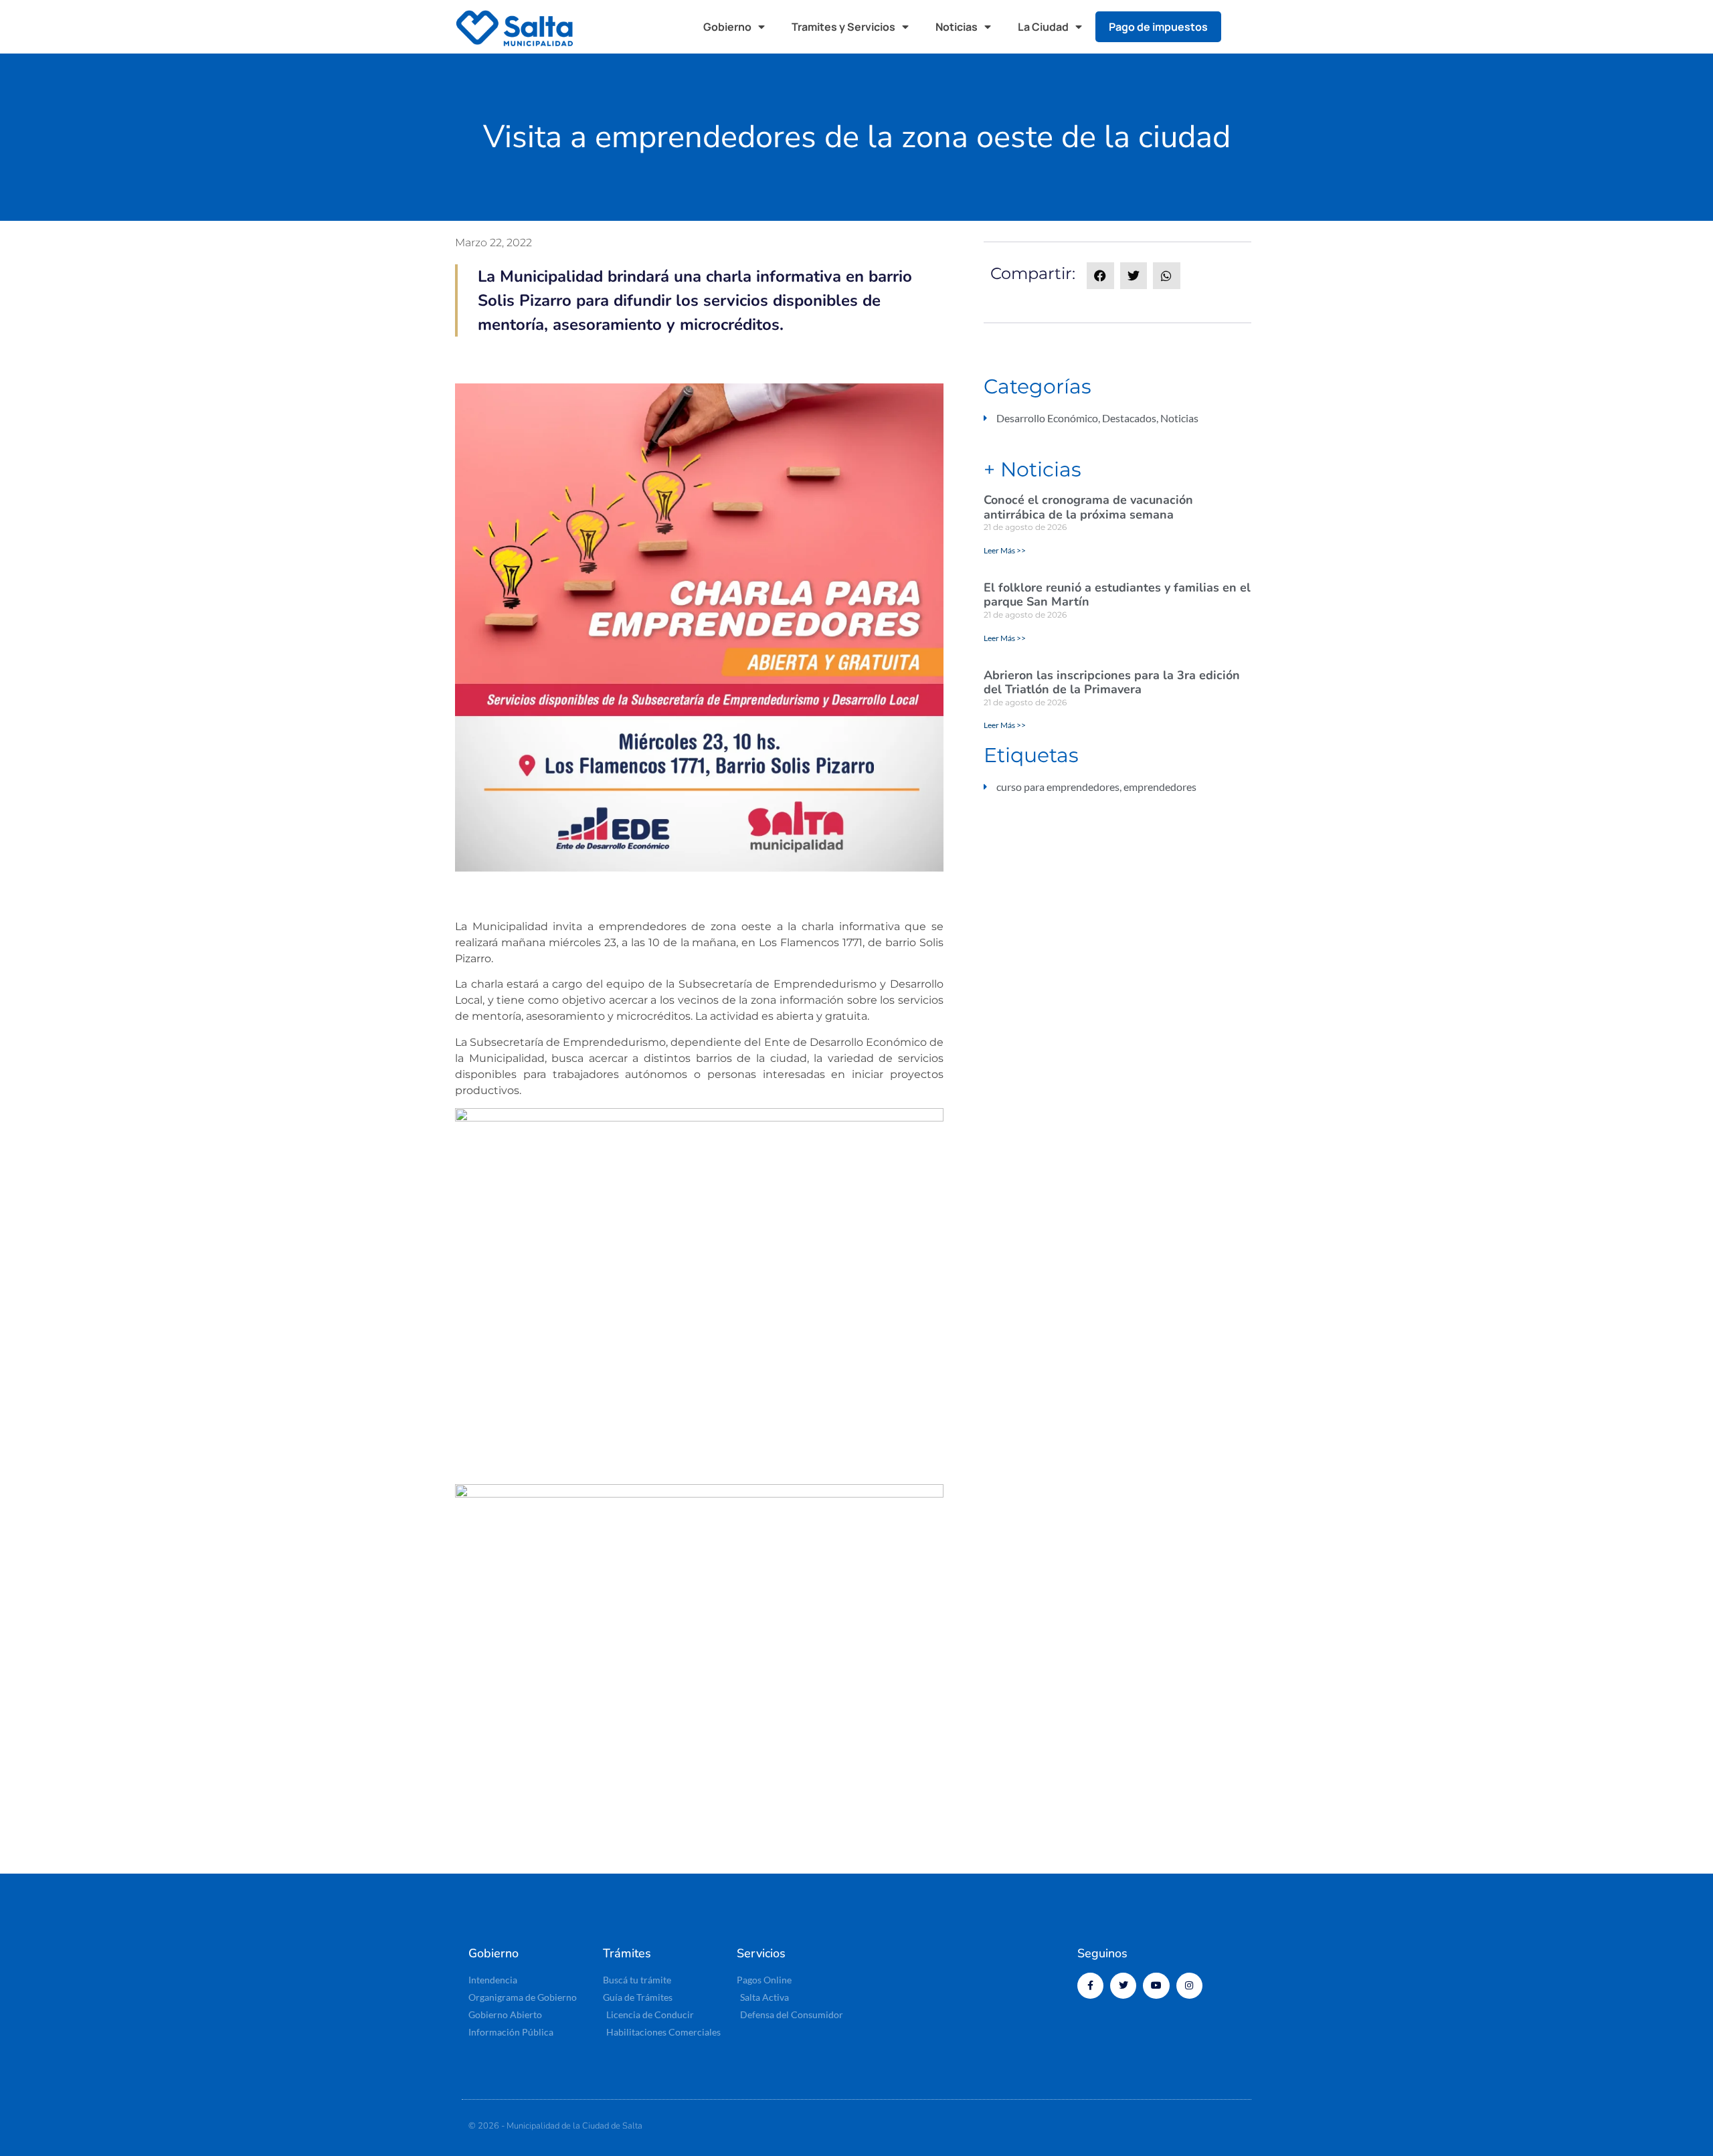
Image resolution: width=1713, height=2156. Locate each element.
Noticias (957, 27)
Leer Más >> (1005, 550)
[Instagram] (1189, 1986)
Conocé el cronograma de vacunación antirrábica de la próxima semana (1088, 507)
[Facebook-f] (1090, 1986)
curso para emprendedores (1058, 787)
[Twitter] (1123, 1986)
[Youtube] (1156, 1986)
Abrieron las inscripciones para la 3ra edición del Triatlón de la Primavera (1112, 683)
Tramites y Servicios (843, 27)
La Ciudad (1043, 27)
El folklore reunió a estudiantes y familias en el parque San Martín (1117, 595)
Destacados (1129, 418)
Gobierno (727, 27)
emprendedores (1160, 787)
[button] (1245, 27)
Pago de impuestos (1158, 27)
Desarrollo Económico (1047, 418)
